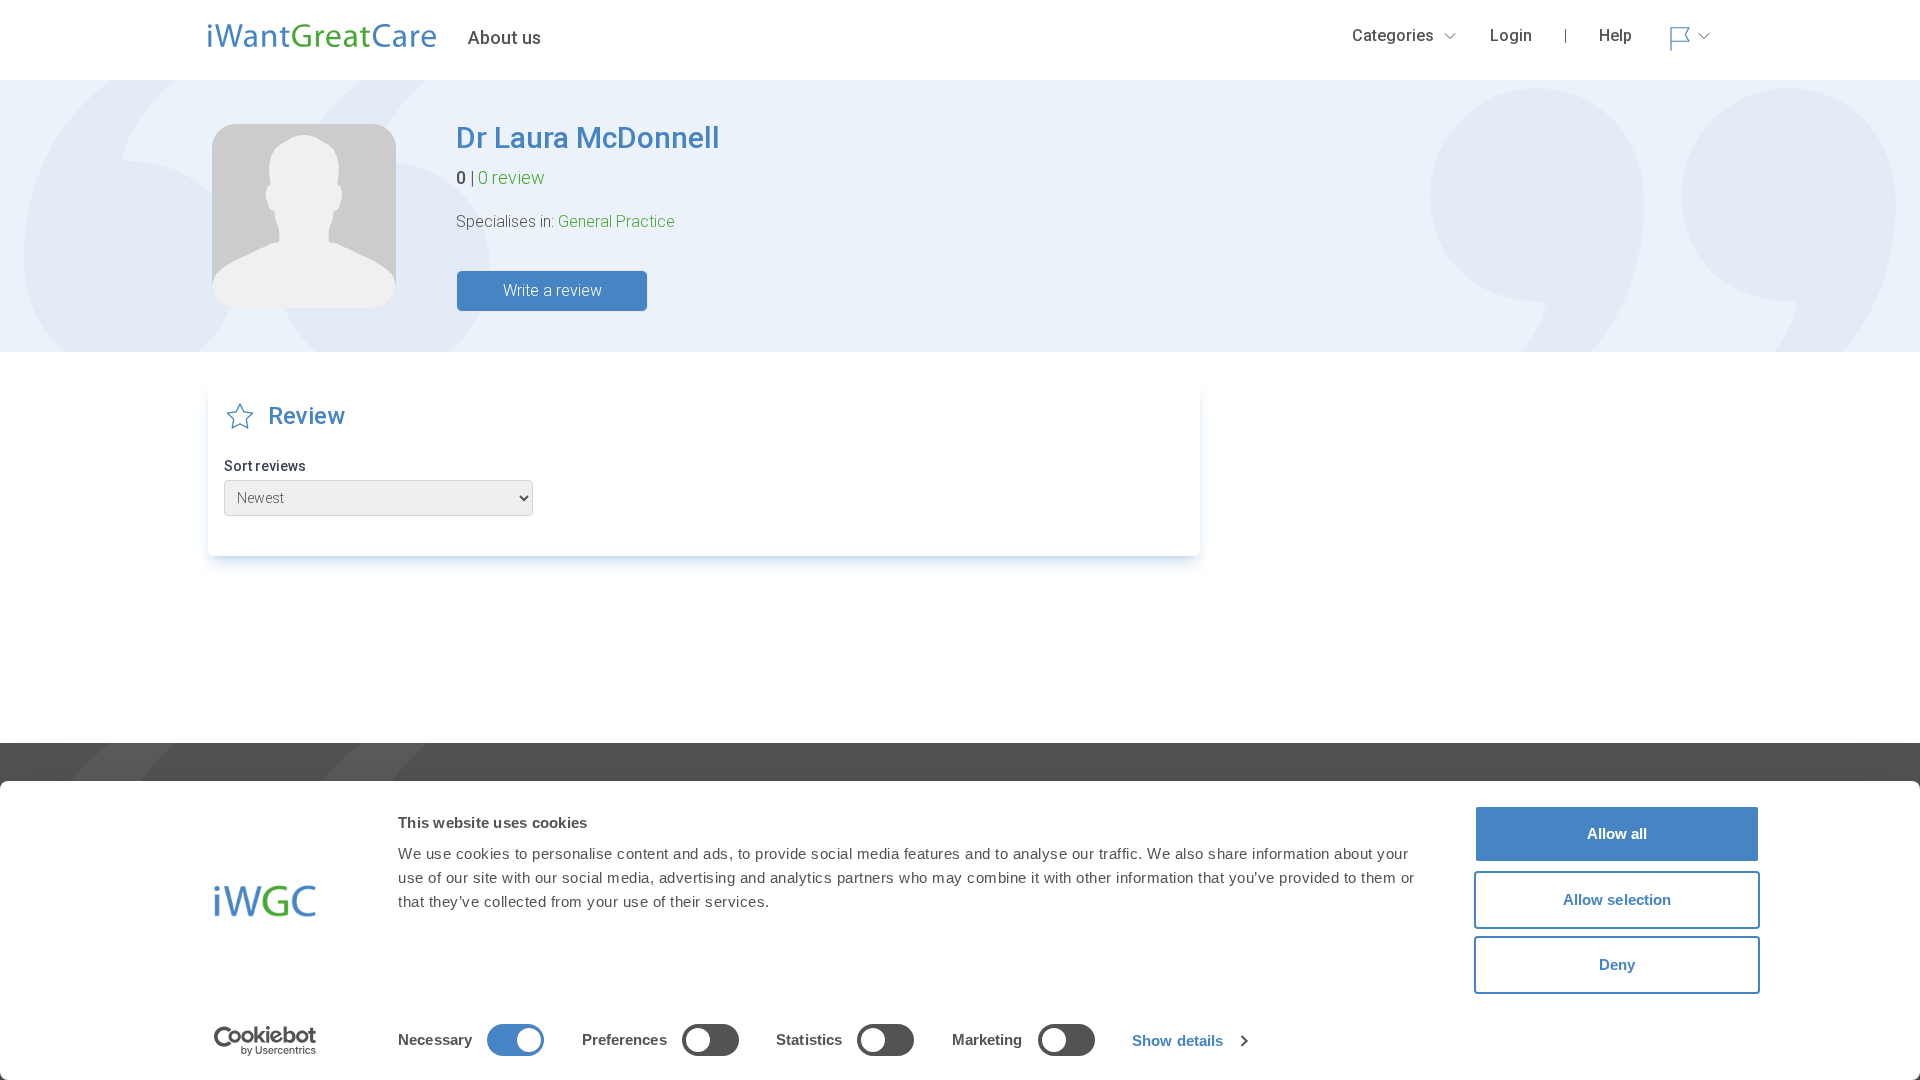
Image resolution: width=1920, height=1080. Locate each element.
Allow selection (1617, 899)
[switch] (710, 1040)
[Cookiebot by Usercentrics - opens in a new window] (265, 1041)
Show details (1177, 1040)
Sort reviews (265, 466)
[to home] (322, 44)
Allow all (1617, 833)
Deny (1617, 964)
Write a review (552, 290)
